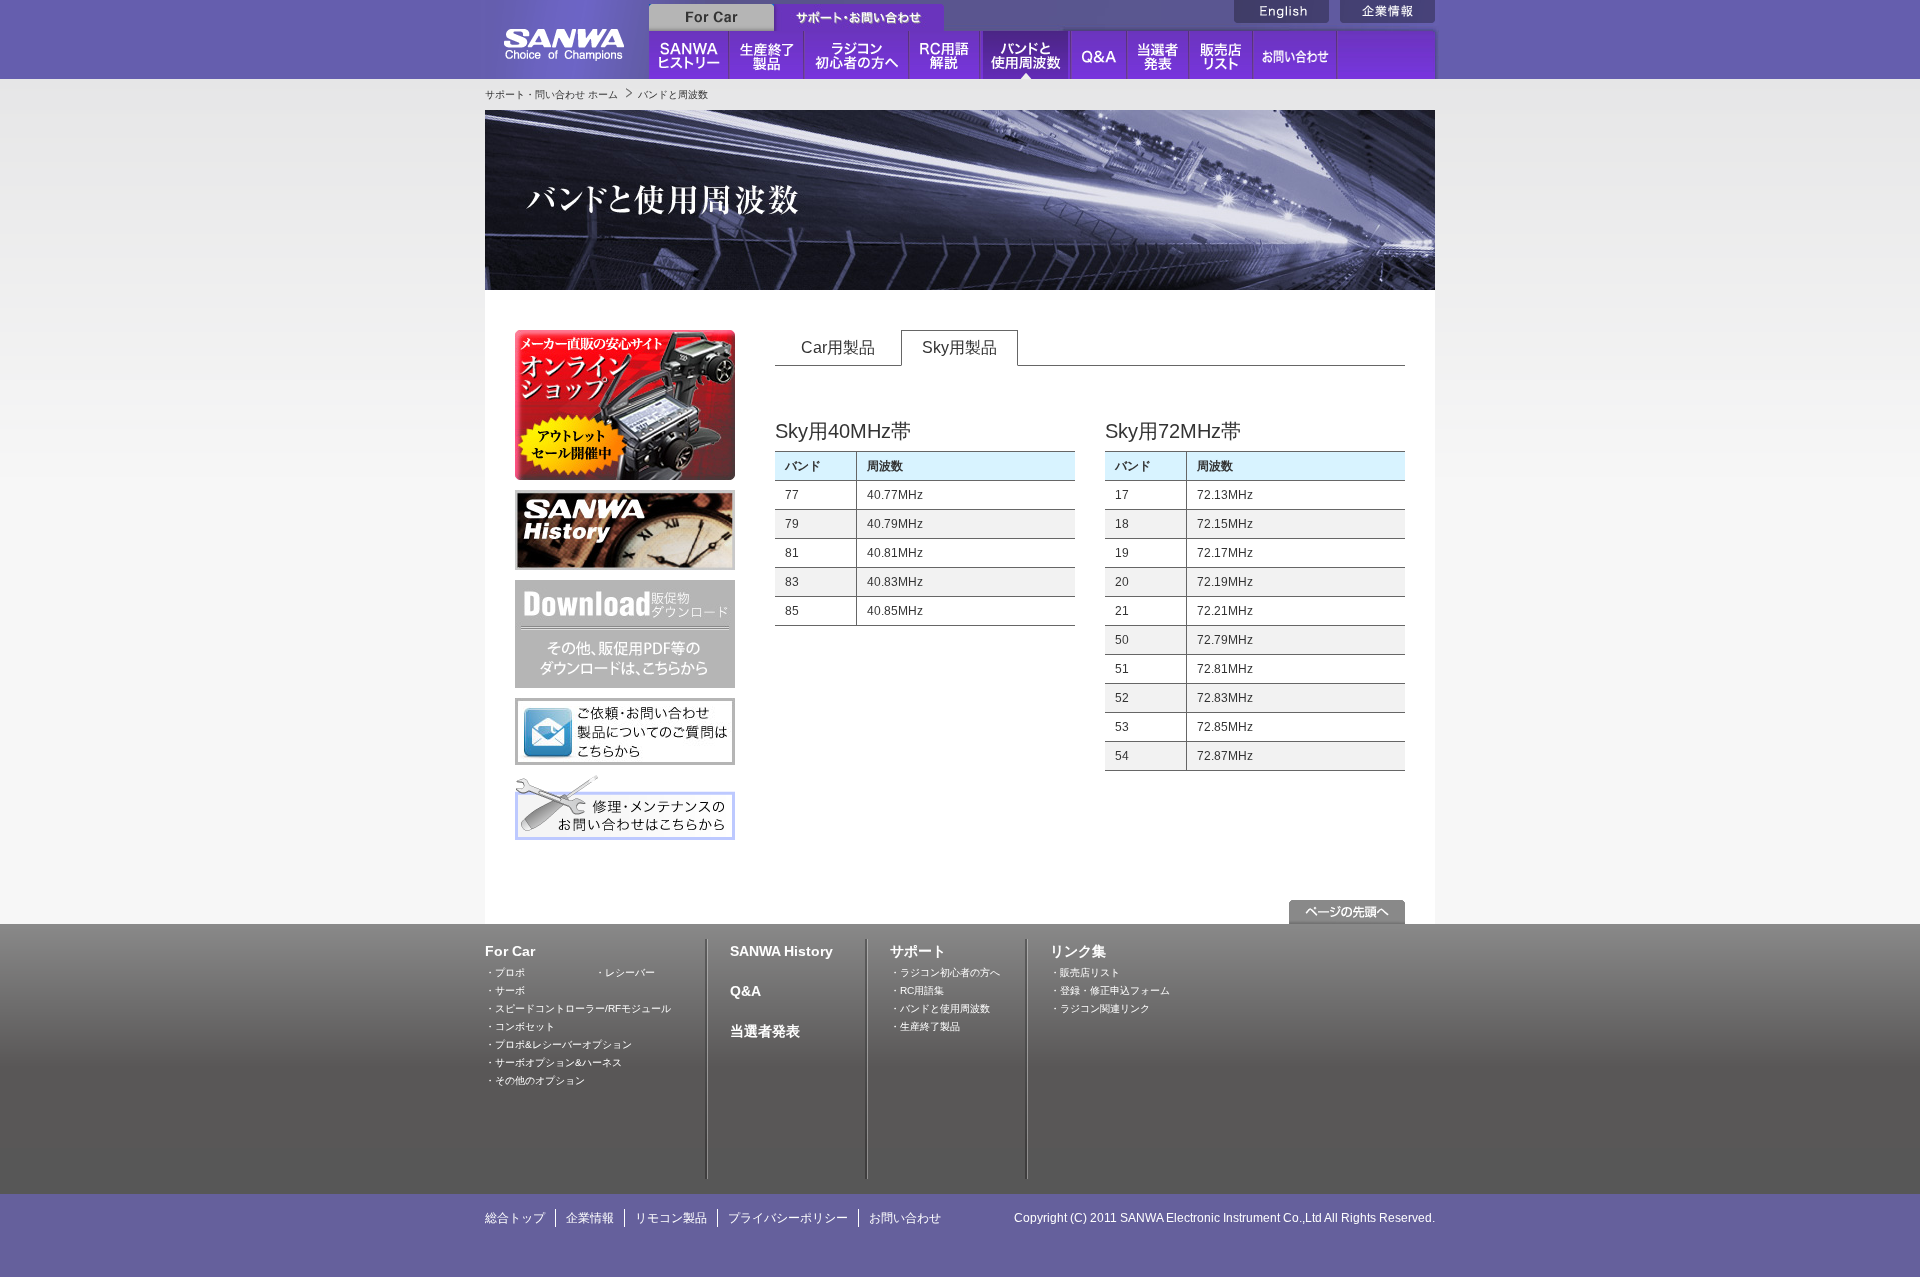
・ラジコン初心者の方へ (945, 972)
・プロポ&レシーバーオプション (558, 1044)
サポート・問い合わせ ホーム (551, 94)
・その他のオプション (535, 1080)
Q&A (745, 991)
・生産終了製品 (925, 1026)
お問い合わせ (905, 1218)
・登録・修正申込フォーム (1110, 990)
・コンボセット (520, 1026)
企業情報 (590, 1218)
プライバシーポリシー (788, 1218)
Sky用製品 (959, 347)
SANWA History (781, 951)
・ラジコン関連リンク (1100, 1008)
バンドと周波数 (673, 94)
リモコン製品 (671, 1218)
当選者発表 (765, 1031)
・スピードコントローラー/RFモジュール (578, 1008)
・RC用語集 (917, 990)
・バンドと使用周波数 (940, 1008)
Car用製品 (838, 347)
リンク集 (1078, 951)
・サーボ (505, 990)
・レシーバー (625, 972)
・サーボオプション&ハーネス (553, 1062)
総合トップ (515, 1218)
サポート (918, 951)
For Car (510, 951)
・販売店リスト (1085, 972)
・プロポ (505, 972)
